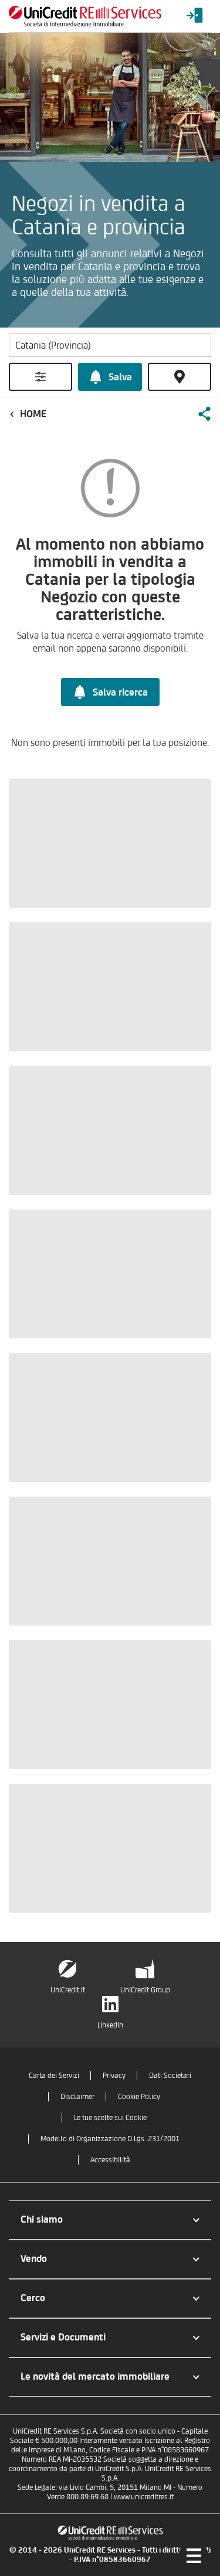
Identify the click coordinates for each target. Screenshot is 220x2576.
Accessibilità (110, 2160)
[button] (204, 414)
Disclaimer (77, 2096)
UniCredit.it (68, 1990)
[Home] (85, 16)
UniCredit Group (145, 1990)
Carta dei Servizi (54, 2075)
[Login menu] (195, 16)
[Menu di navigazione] (194, 2555)
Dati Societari (170, 2075)
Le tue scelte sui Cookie (110, 2117)
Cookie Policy (139, 2096)
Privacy (114, 2075)
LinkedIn (110, 2025)
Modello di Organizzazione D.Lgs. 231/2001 (110, 2139)
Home (33, 414)
